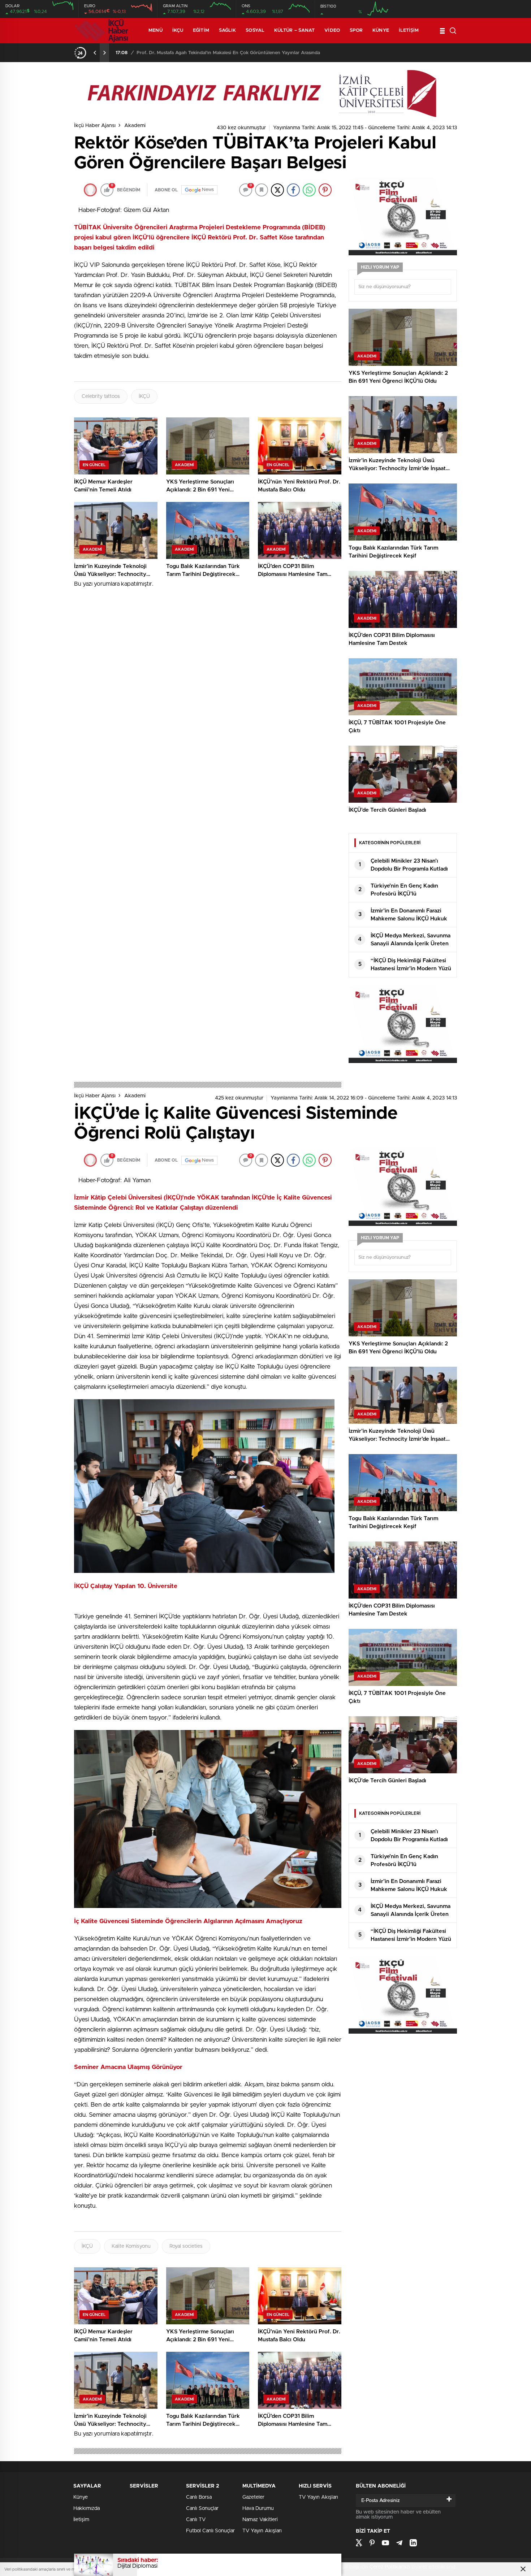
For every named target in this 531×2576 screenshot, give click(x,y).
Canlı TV (196, 2520)
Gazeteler (253, 2497)
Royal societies (186, 2246)
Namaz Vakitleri (260, 2520)
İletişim (409, 31)
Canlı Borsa (199, 2497)
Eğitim (201, 31)
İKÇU (178, 31)
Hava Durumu (258, 2508)
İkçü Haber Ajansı (95, 126)
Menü (155, 31)
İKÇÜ (144, 396)
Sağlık (228, 31)
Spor (356, 31)
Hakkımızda (87, 2508)
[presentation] (95, 53)
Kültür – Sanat (294, 31)
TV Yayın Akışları (262, 2531)
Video (332, 31)
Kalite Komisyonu (131, 2246)
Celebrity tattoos (101, 396)
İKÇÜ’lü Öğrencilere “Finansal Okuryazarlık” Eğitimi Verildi (200, 53)
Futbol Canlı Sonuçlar (210, 2531)
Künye (381, 31)
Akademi (135, 126)
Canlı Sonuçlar (202, 2508)
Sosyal (255, 31)
